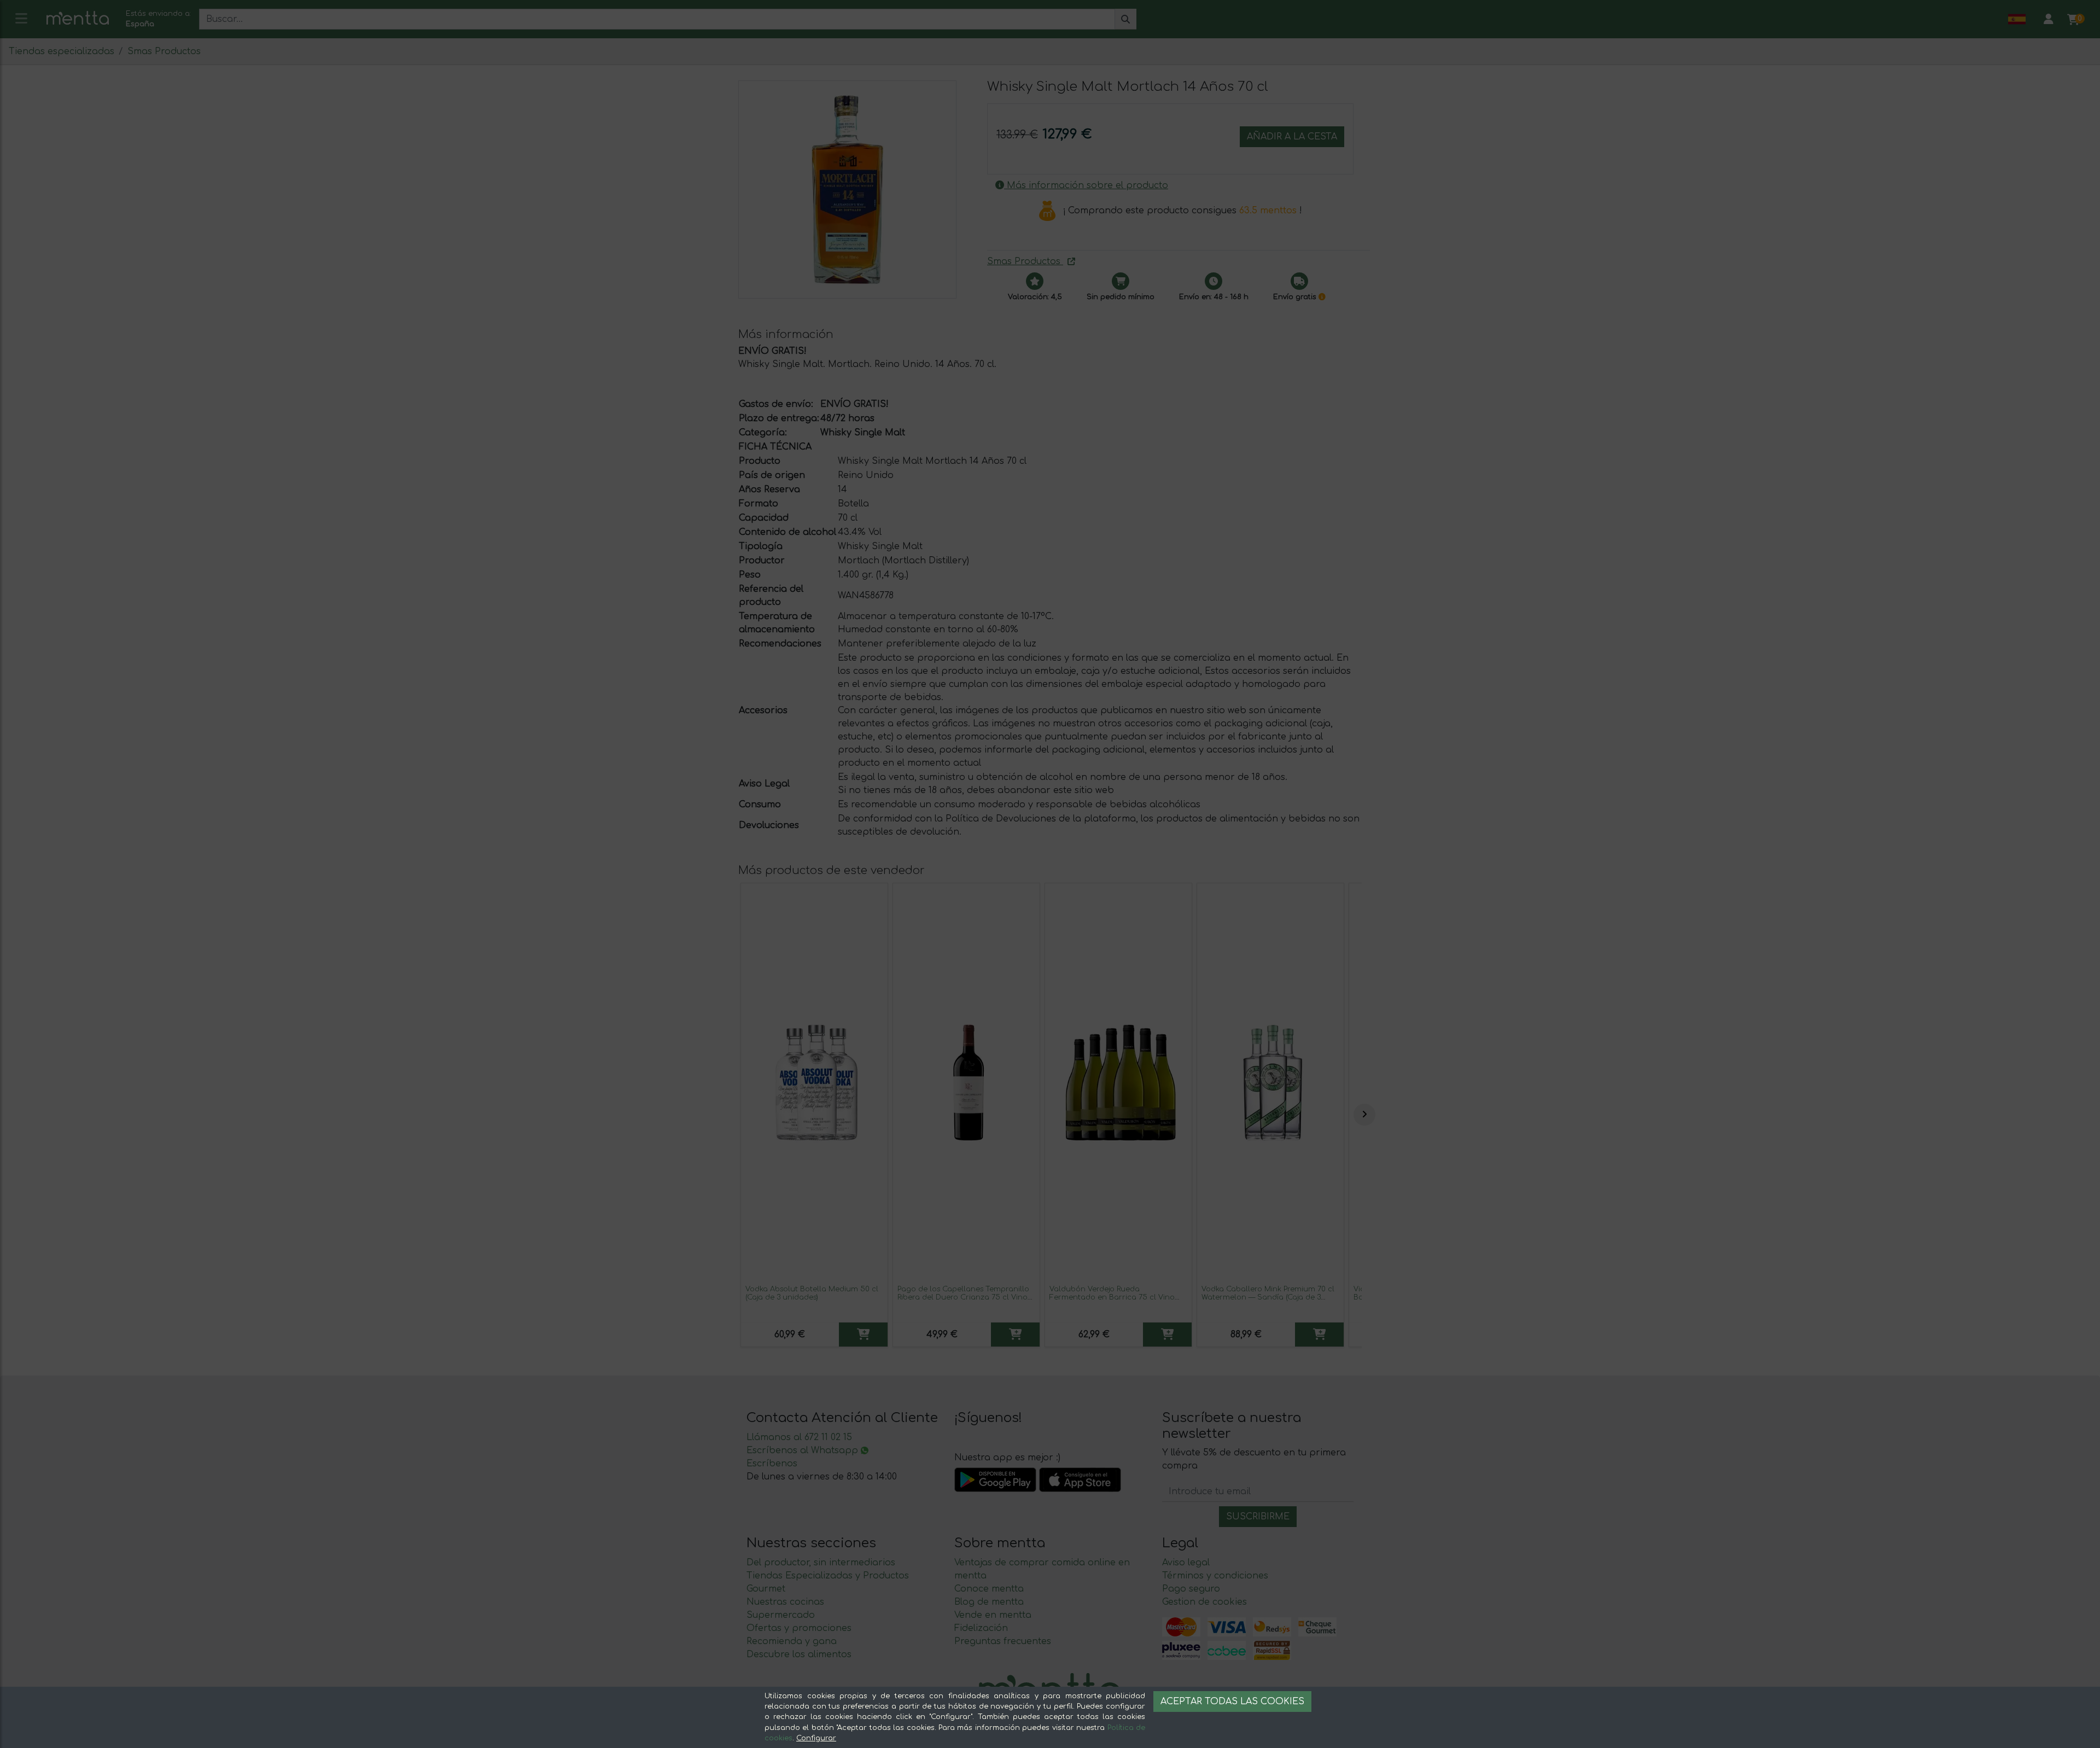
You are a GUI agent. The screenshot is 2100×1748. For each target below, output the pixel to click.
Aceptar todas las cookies (1232, 1702)
